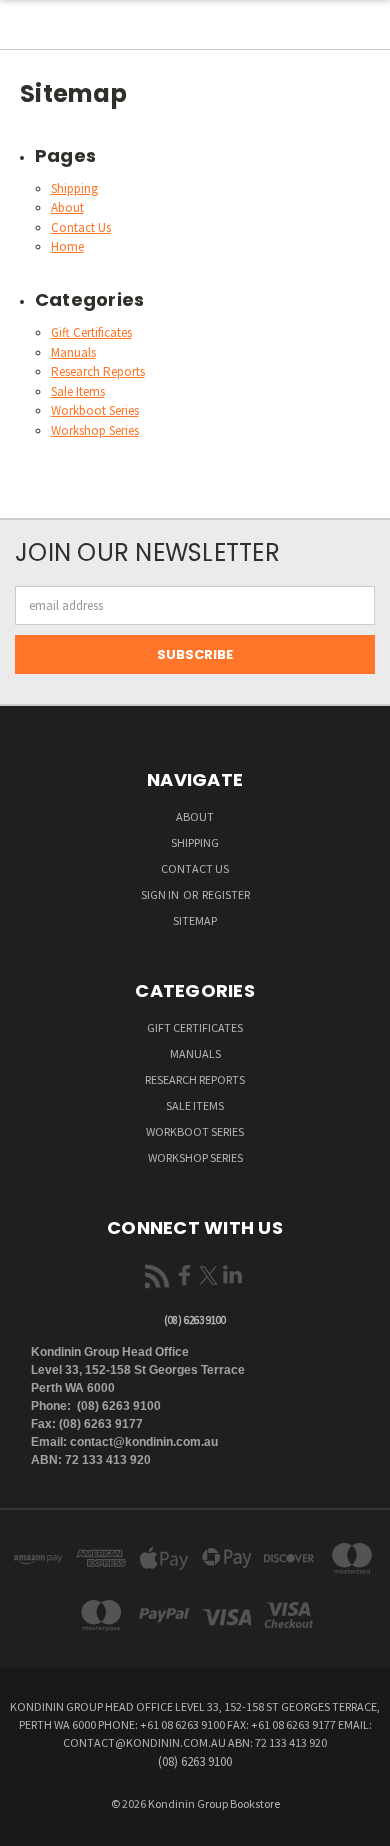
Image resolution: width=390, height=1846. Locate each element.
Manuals (73, 352)
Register (226, 894)
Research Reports (98, 371)
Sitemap (195, 920)
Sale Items (78, 391)
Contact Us (81, 227)
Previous (31, 1826)
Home (67, 246)
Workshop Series (95, 430)
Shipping (74, 188)
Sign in (161, 894)
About (67, 207)
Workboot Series (95, 410)
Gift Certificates (91, 332)
